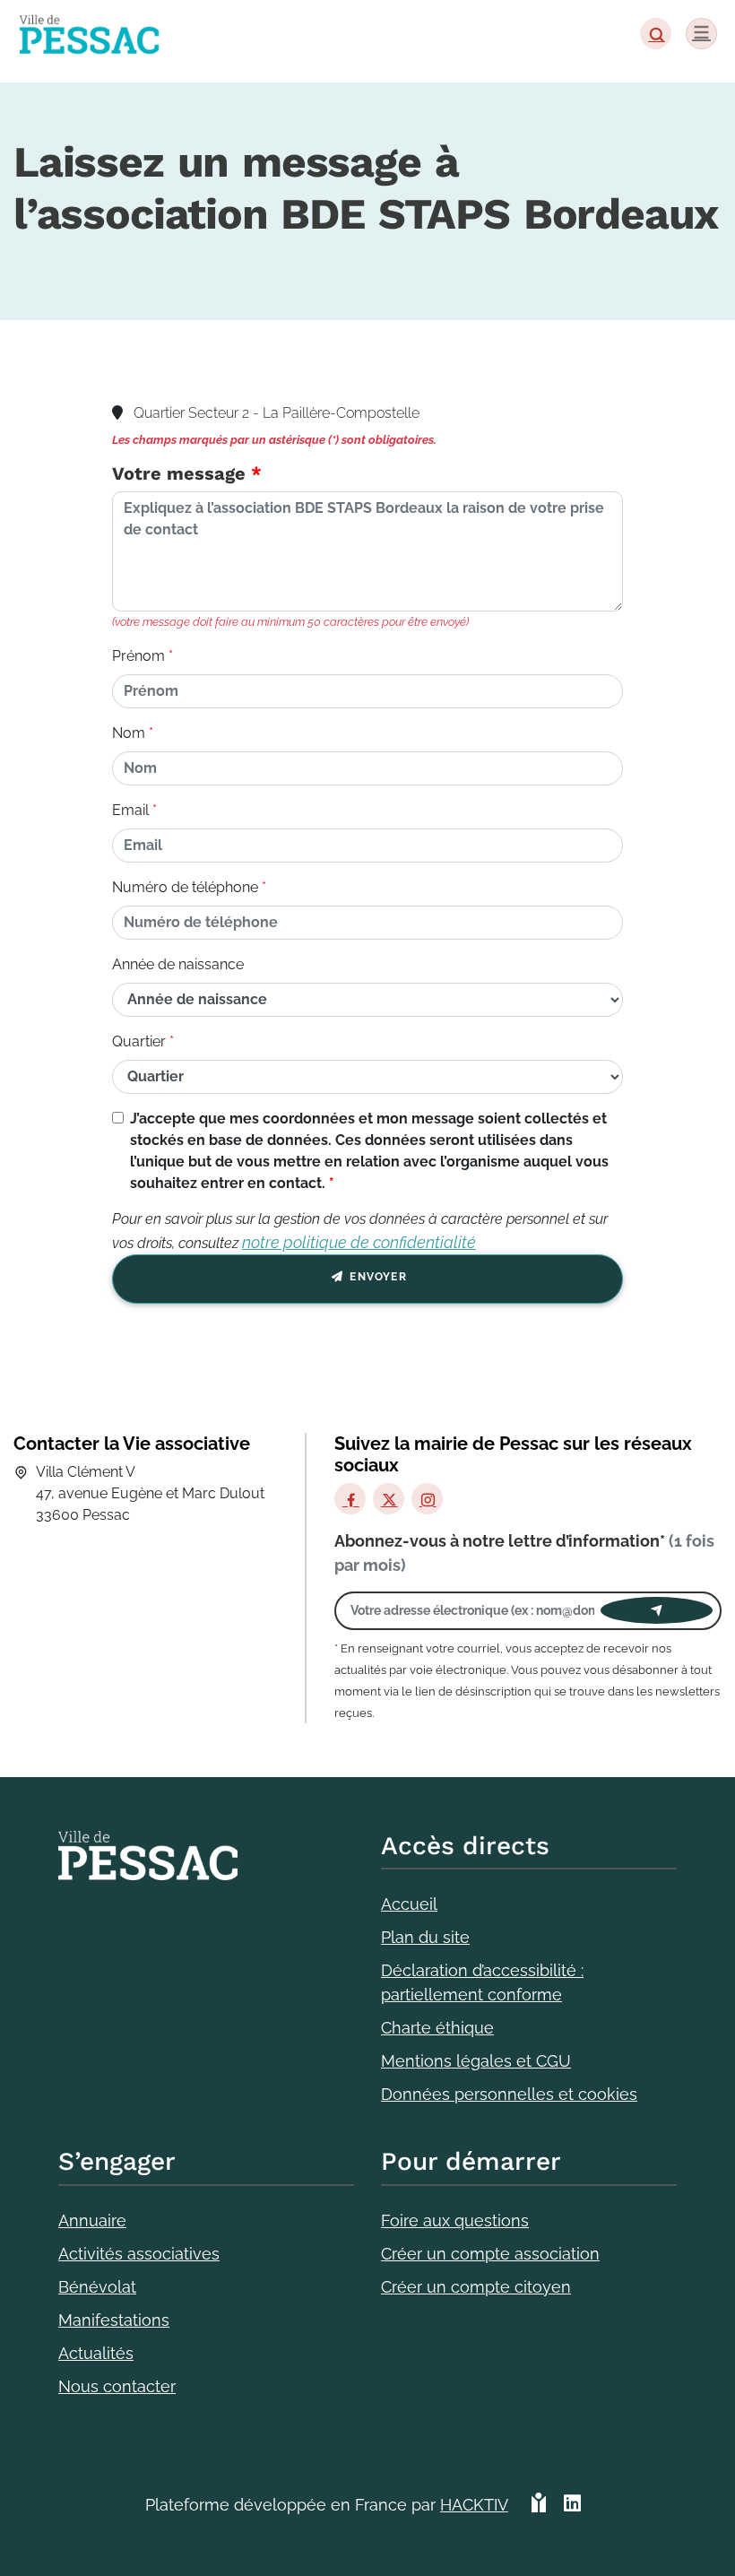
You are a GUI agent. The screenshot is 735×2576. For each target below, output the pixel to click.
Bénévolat (97, 2287)
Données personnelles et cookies (509, 2094)
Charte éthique (437, 2028)
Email (130, 810)
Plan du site (425, 1937)
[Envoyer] (657, 1610)
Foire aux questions (455, 2220)
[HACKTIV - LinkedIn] (572, 2512)
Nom (129, 733)
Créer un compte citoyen (476, 2287)
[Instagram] (427, 1499)
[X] (389, 1499)
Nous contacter (117, 2386)
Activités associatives (139, 2254)
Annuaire (92, 2220)
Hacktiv (474, 2505)
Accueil (409, 1904)
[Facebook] (350, 1499)
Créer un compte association (490, 2254)
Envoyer (376, 1277)
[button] (656, 34)
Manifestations (114, 2320)
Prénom (138, 656)
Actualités (96, 2353)
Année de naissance (178, 964)
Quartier (139, 1041)
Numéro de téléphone (185, 887)
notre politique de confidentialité (359, 1242)
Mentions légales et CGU (476, 2061)
